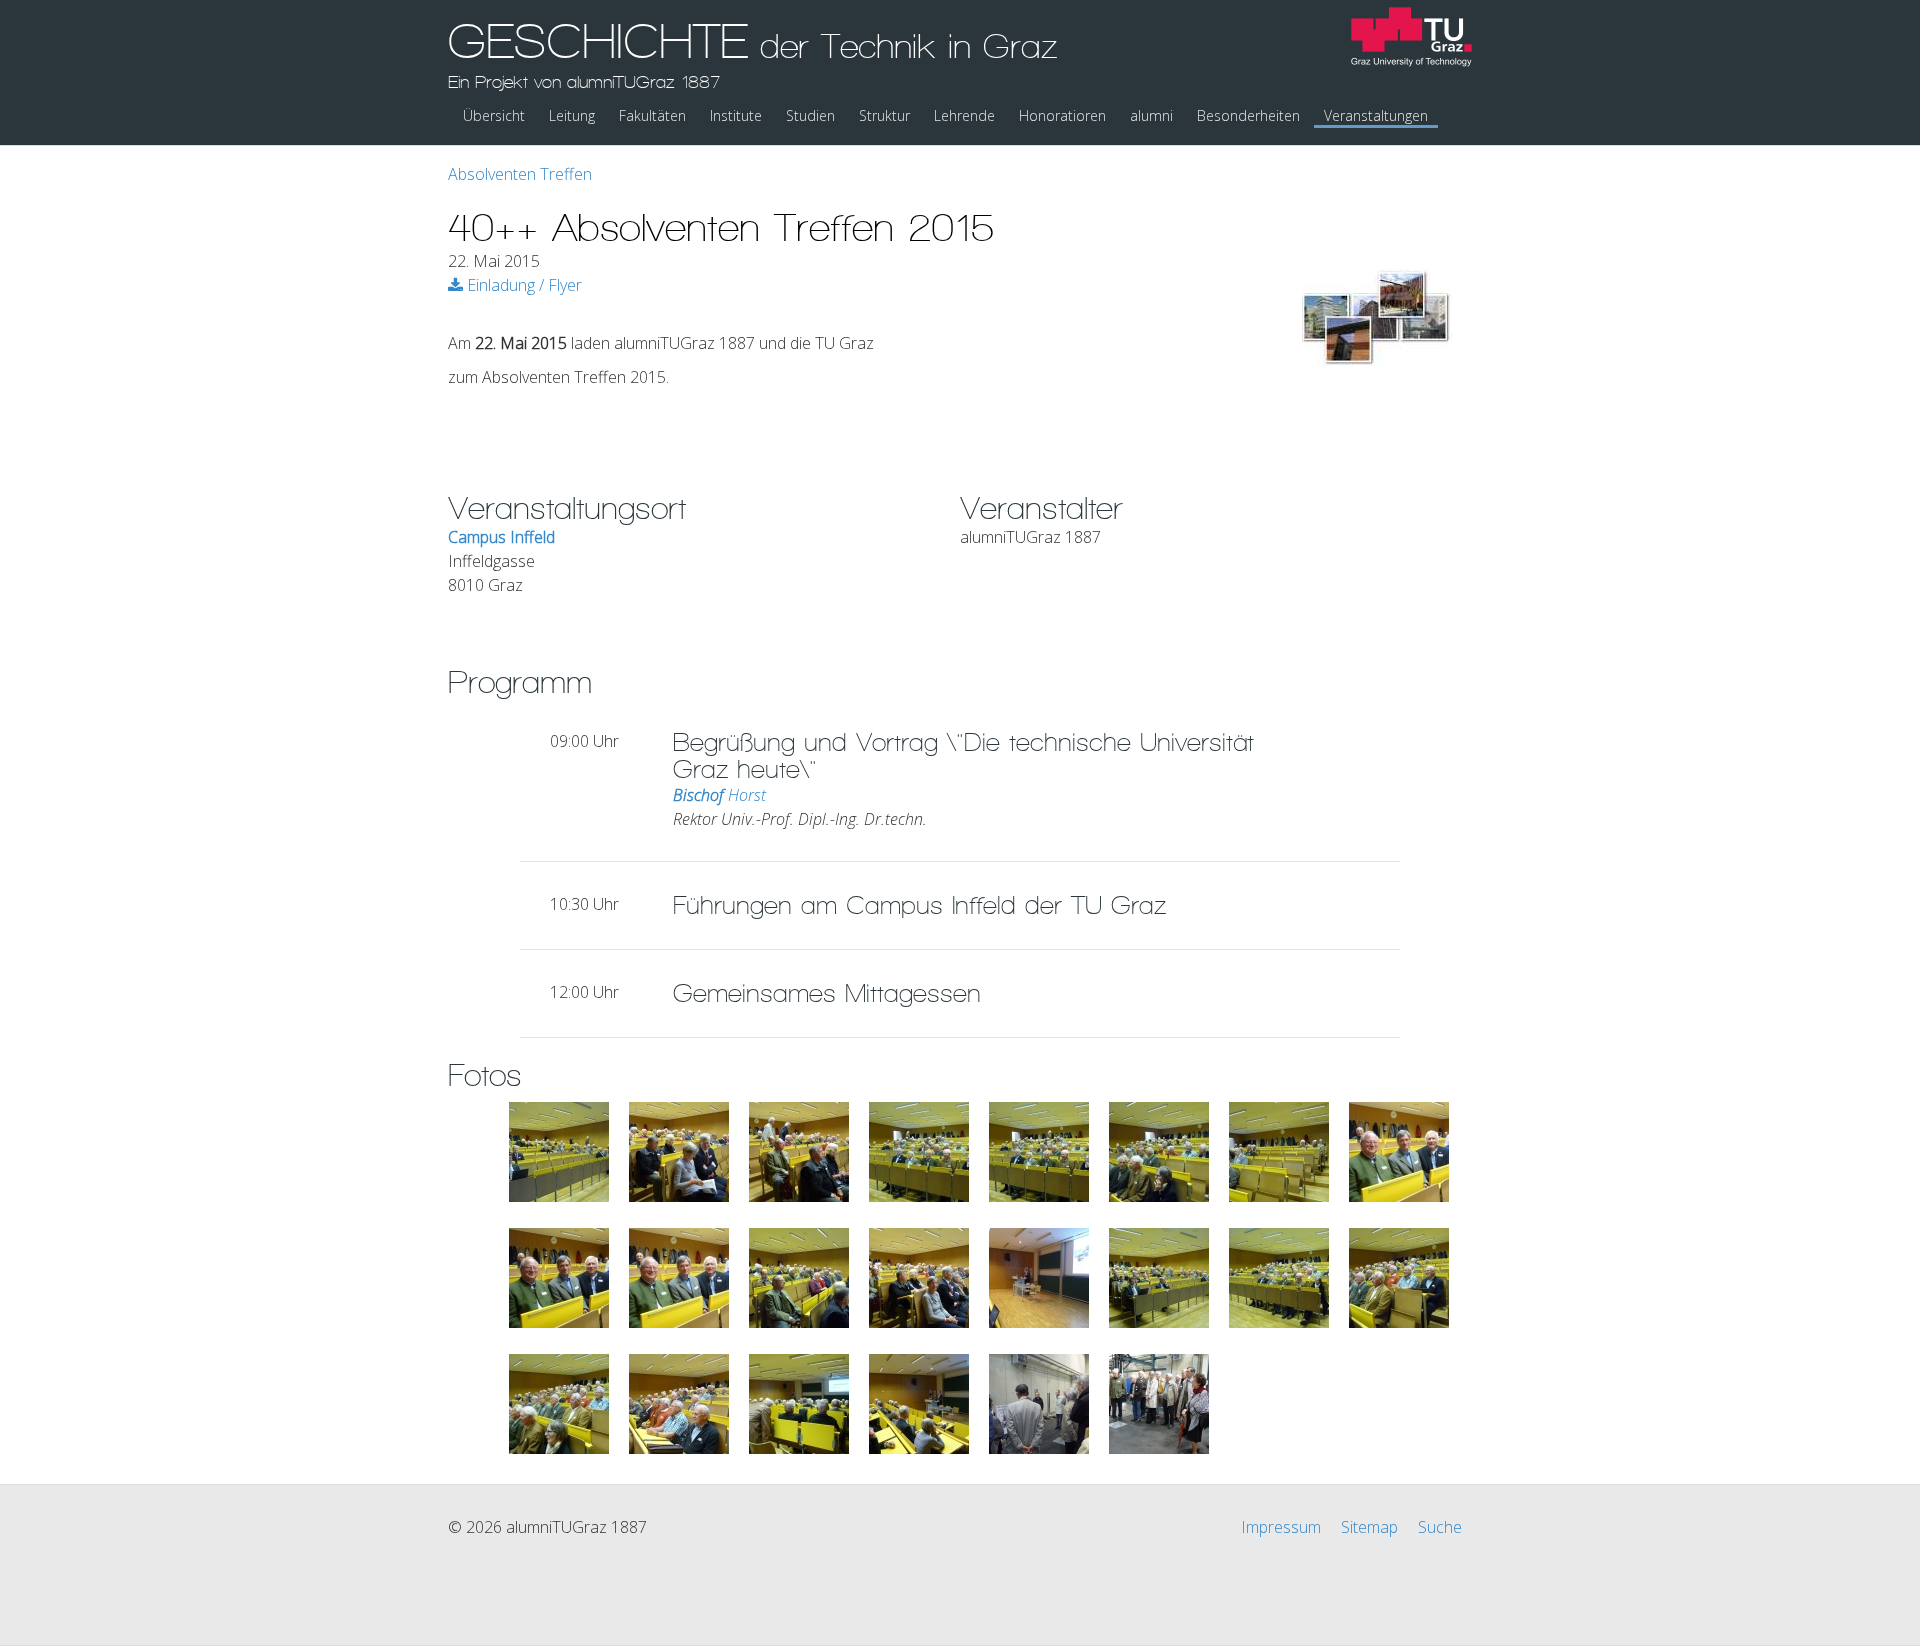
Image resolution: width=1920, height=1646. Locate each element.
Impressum (1281, 1527)
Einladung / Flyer (522, 285)
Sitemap (1369, 1527)
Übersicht (494, 115)
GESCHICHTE (753, 53)
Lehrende (964, 115)
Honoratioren (1062, 115)
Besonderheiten (1248, 115)
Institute (736, 115)
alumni (1151, 115)
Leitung (572, 115)
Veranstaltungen (1376, 115)
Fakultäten (652, 115)
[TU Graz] (1411, 39)
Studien (810, 115)
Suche (1440, 1527)
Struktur (884, 115)
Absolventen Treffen (520, 174)
